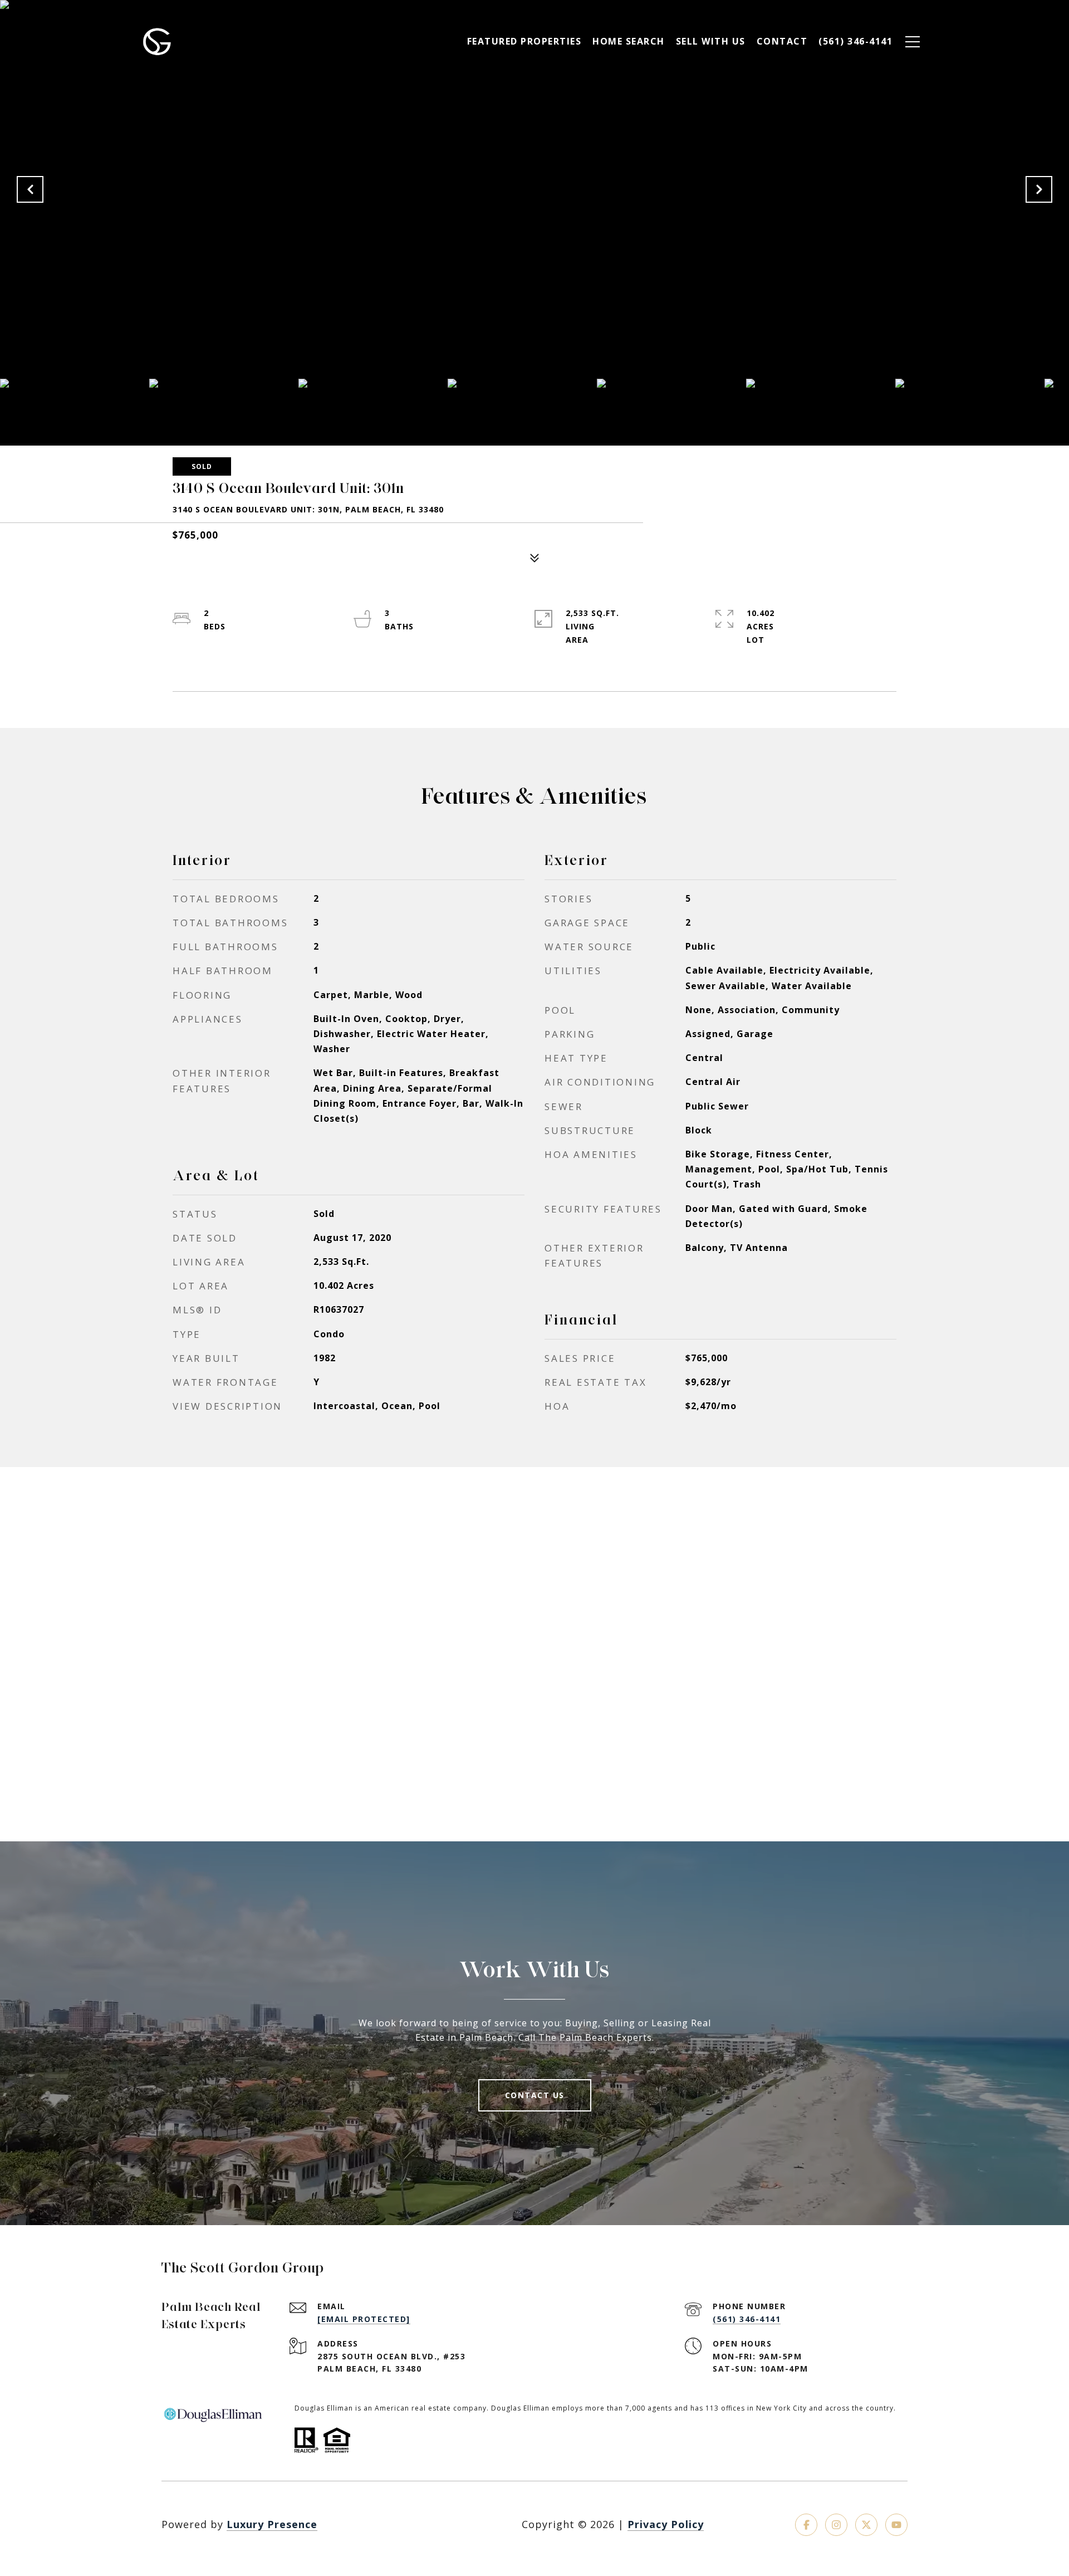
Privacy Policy (666, 2524)
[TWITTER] (866, 2525)
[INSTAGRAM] (836, 2525)
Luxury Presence (272, 2524)
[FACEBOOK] (806, 2525)
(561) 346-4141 (747, 2319)
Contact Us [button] (535, 2095)
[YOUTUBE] (896, 2525)
